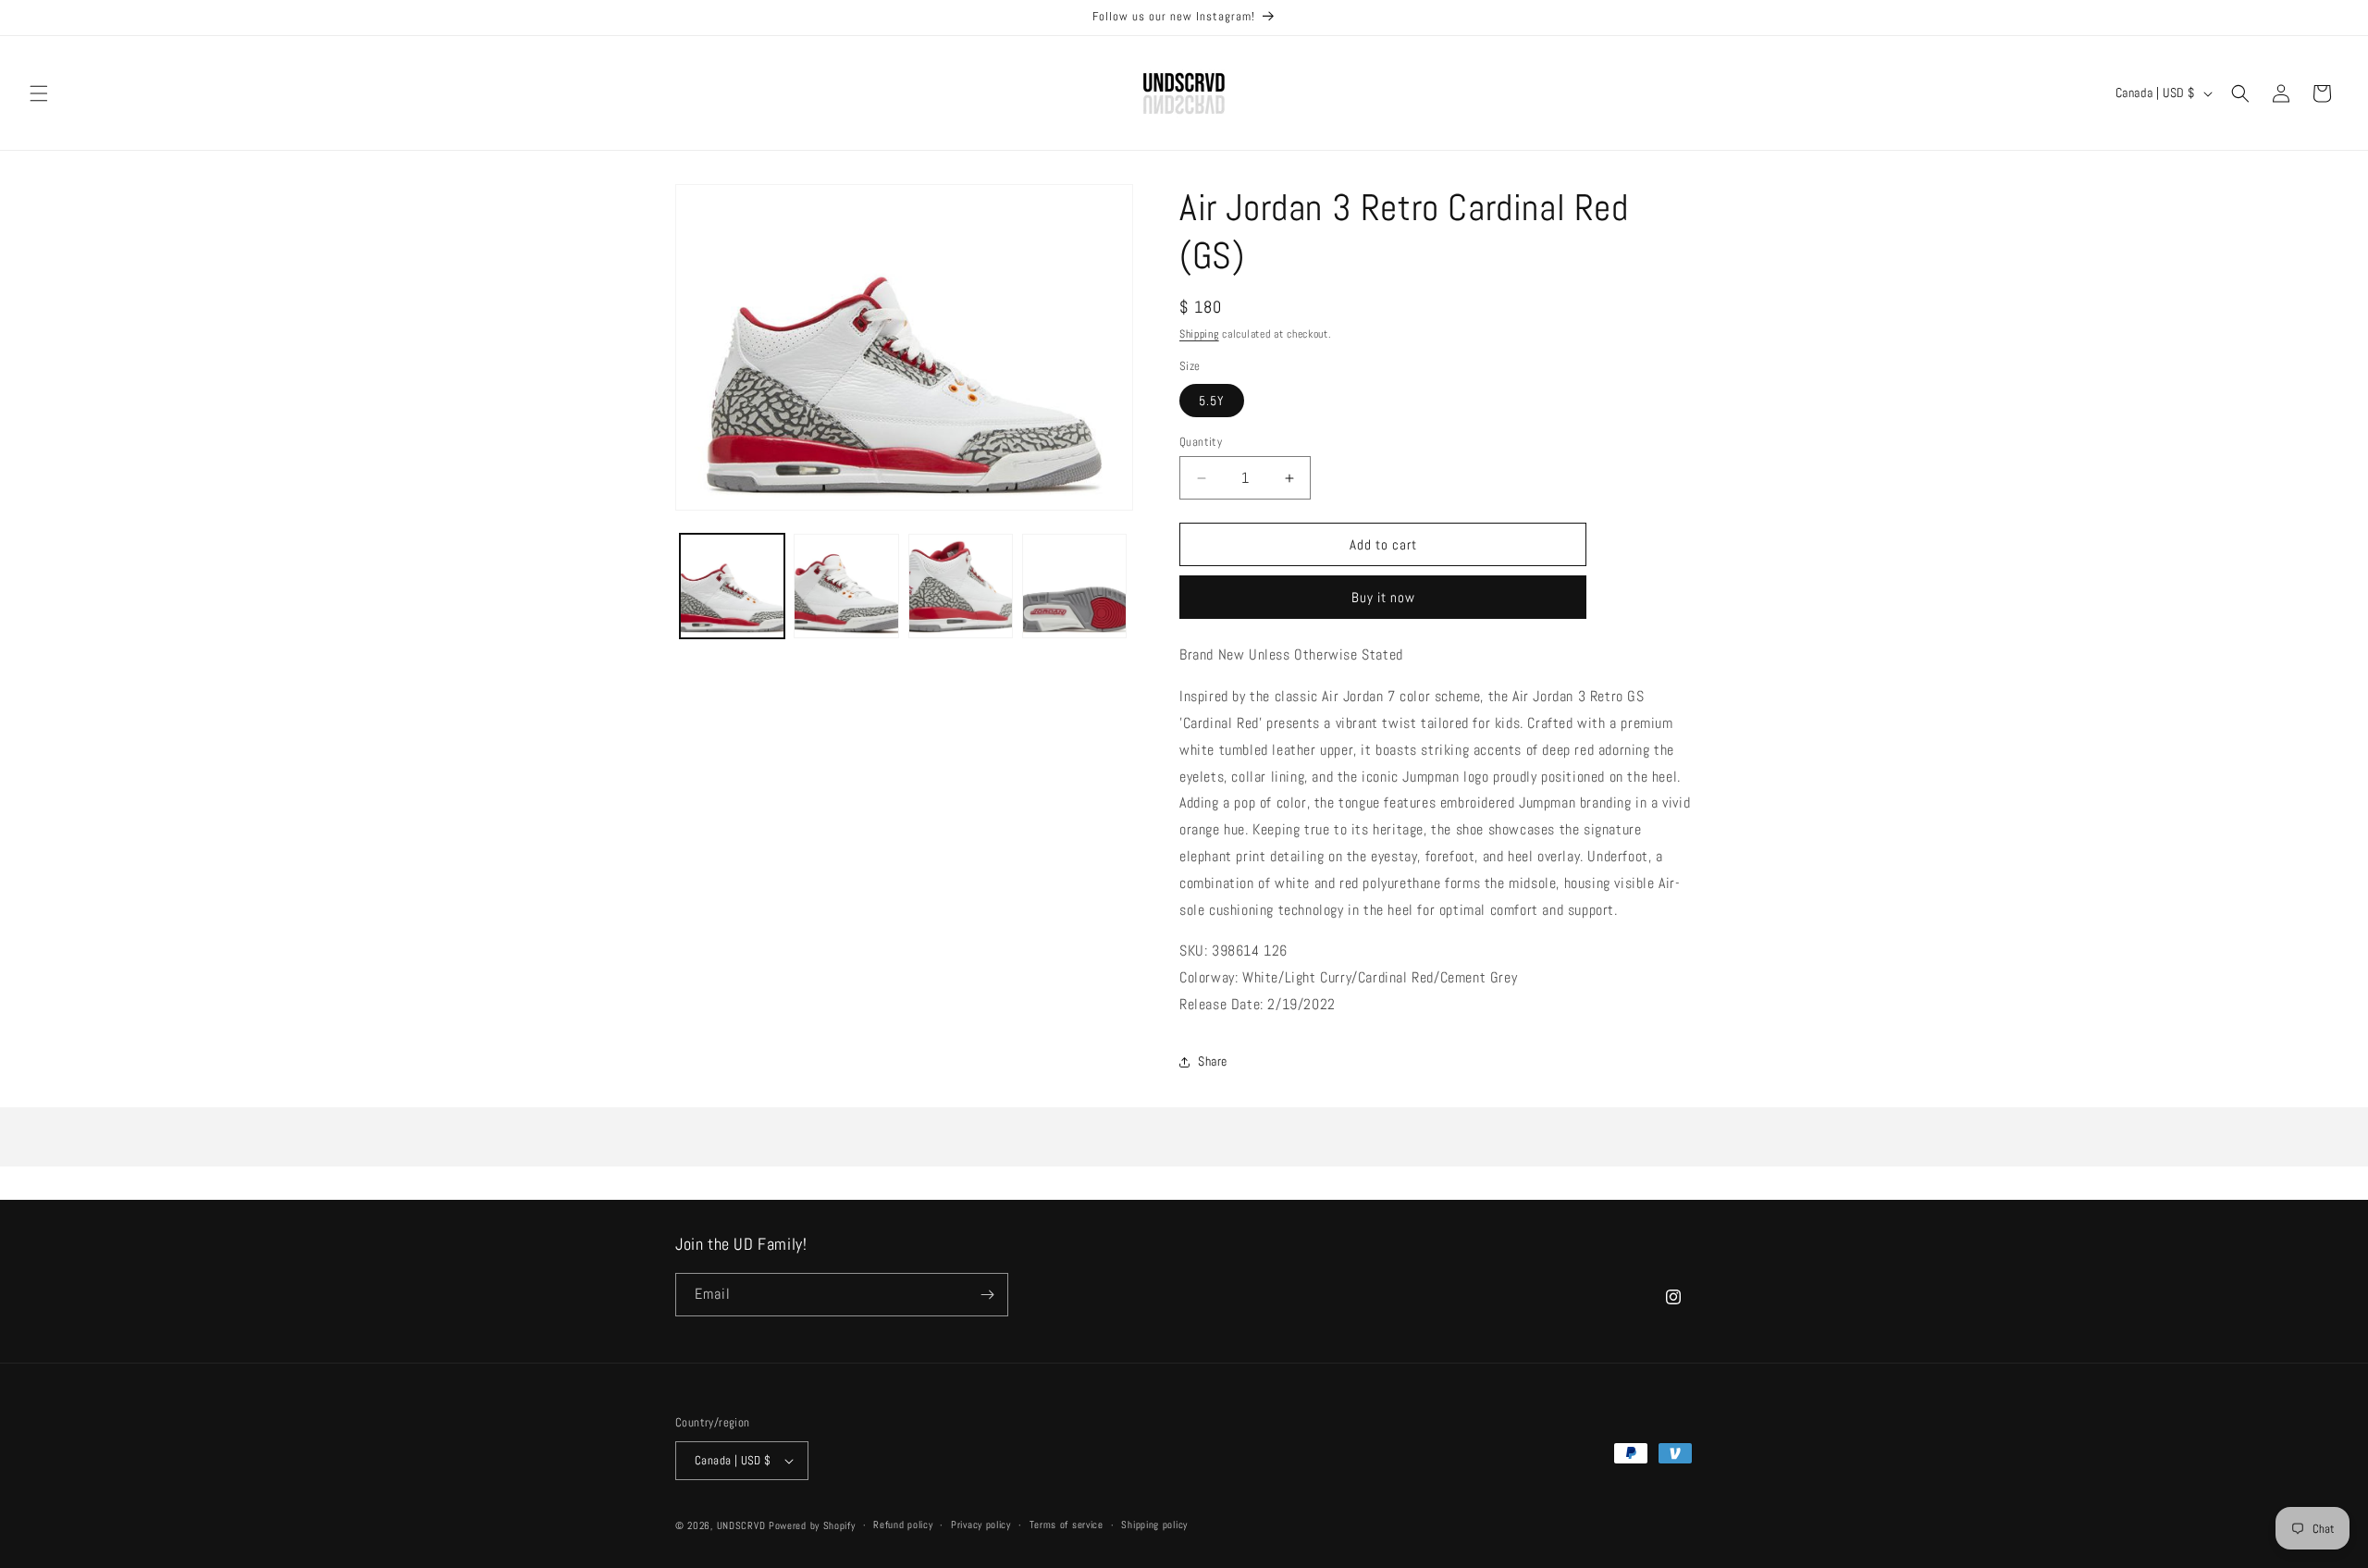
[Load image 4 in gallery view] (1074, 586)
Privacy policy (981, 1525)
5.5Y (1212, 401)
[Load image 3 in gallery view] (961, 586)
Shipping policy (1154, 1525)
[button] (39, 93)
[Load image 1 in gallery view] (732, 586)
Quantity (1201, 442)
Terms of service (1067, 1525)
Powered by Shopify (812, 1525)
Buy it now (1383, 597)
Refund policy (903, 1525)
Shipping (1199, 334)
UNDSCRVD (741, 1525)
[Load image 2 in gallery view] (846, 586)
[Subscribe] (987, 1295)
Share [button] (1213, 1061)
